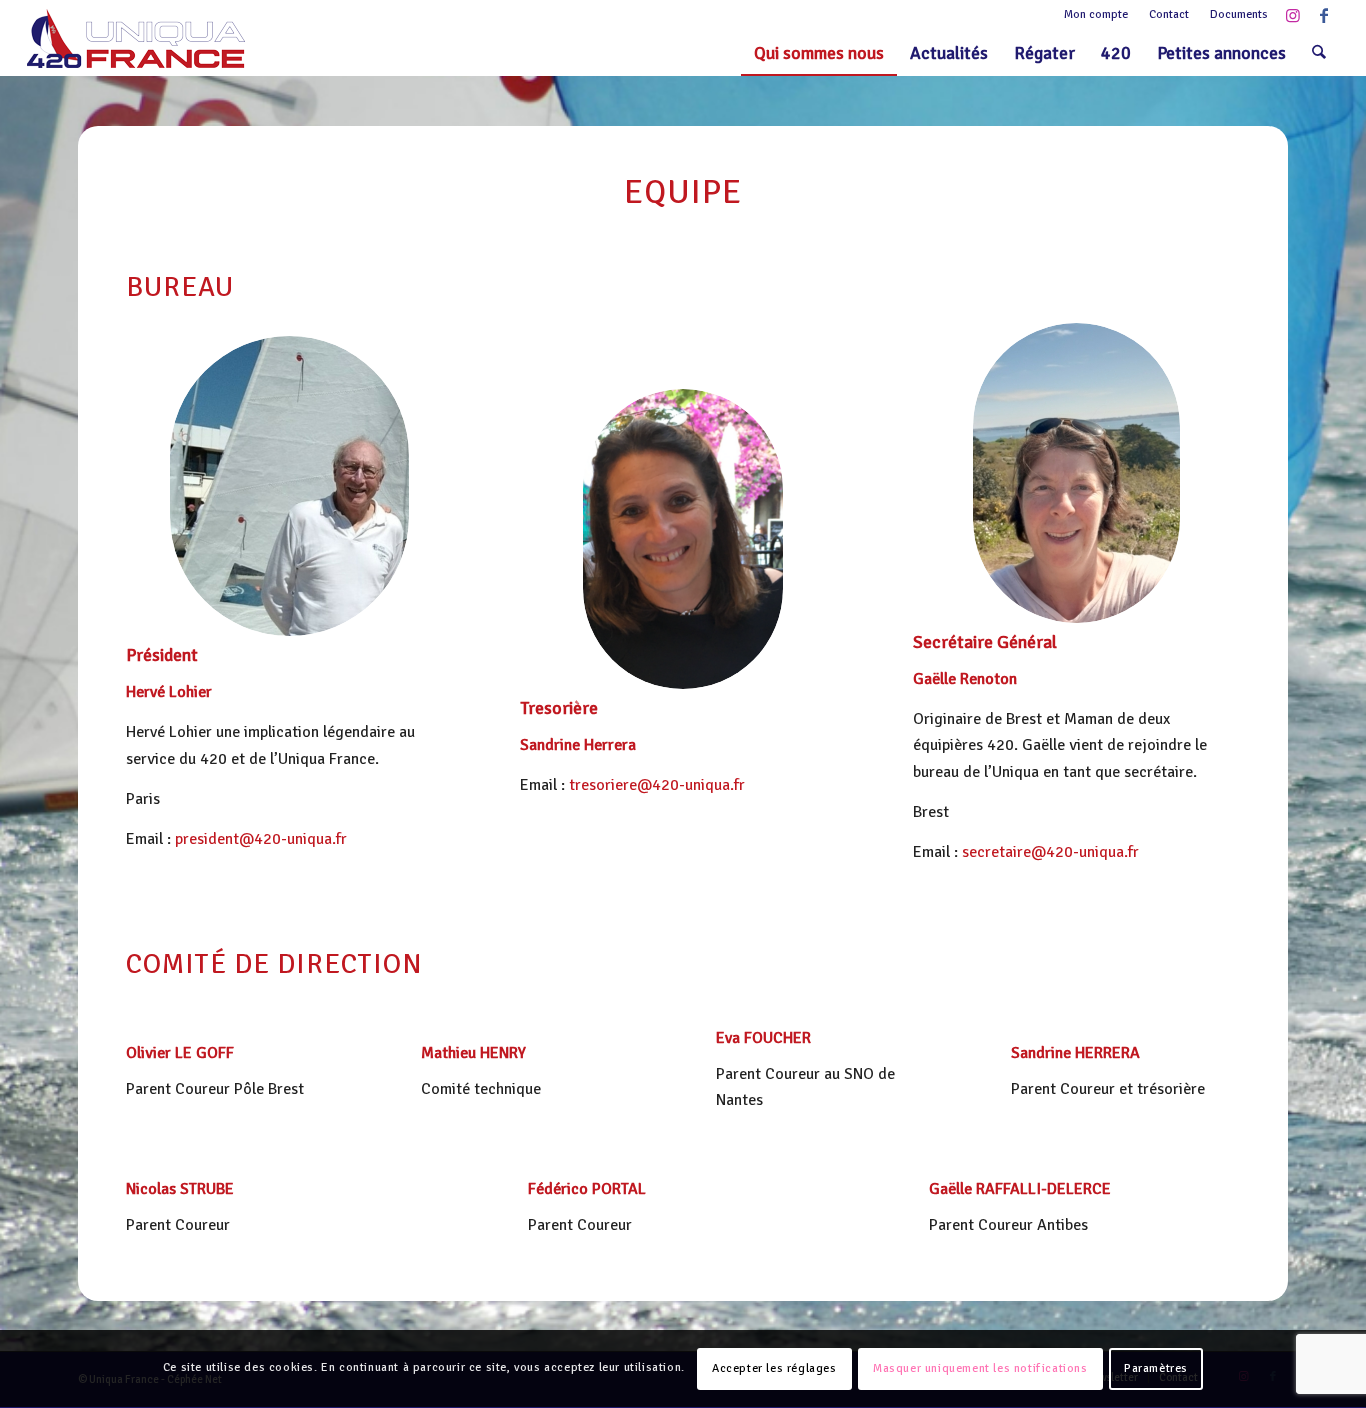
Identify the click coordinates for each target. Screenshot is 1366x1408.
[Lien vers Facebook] (1324, 15)
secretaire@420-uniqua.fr (1050, 852)
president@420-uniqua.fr (261, 839)
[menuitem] (1096, 15)
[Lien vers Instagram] (1293, 15)
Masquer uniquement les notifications (980, 1368)
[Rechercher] (1319, 53)
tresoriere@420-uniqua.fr (657, 785)
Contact (1169, 14)
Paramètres (1156, 1368)
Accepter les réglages (774, 1368)
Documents (1239, 14)
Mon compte (1096, 14)
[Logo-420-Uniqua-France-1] (136, 38)
